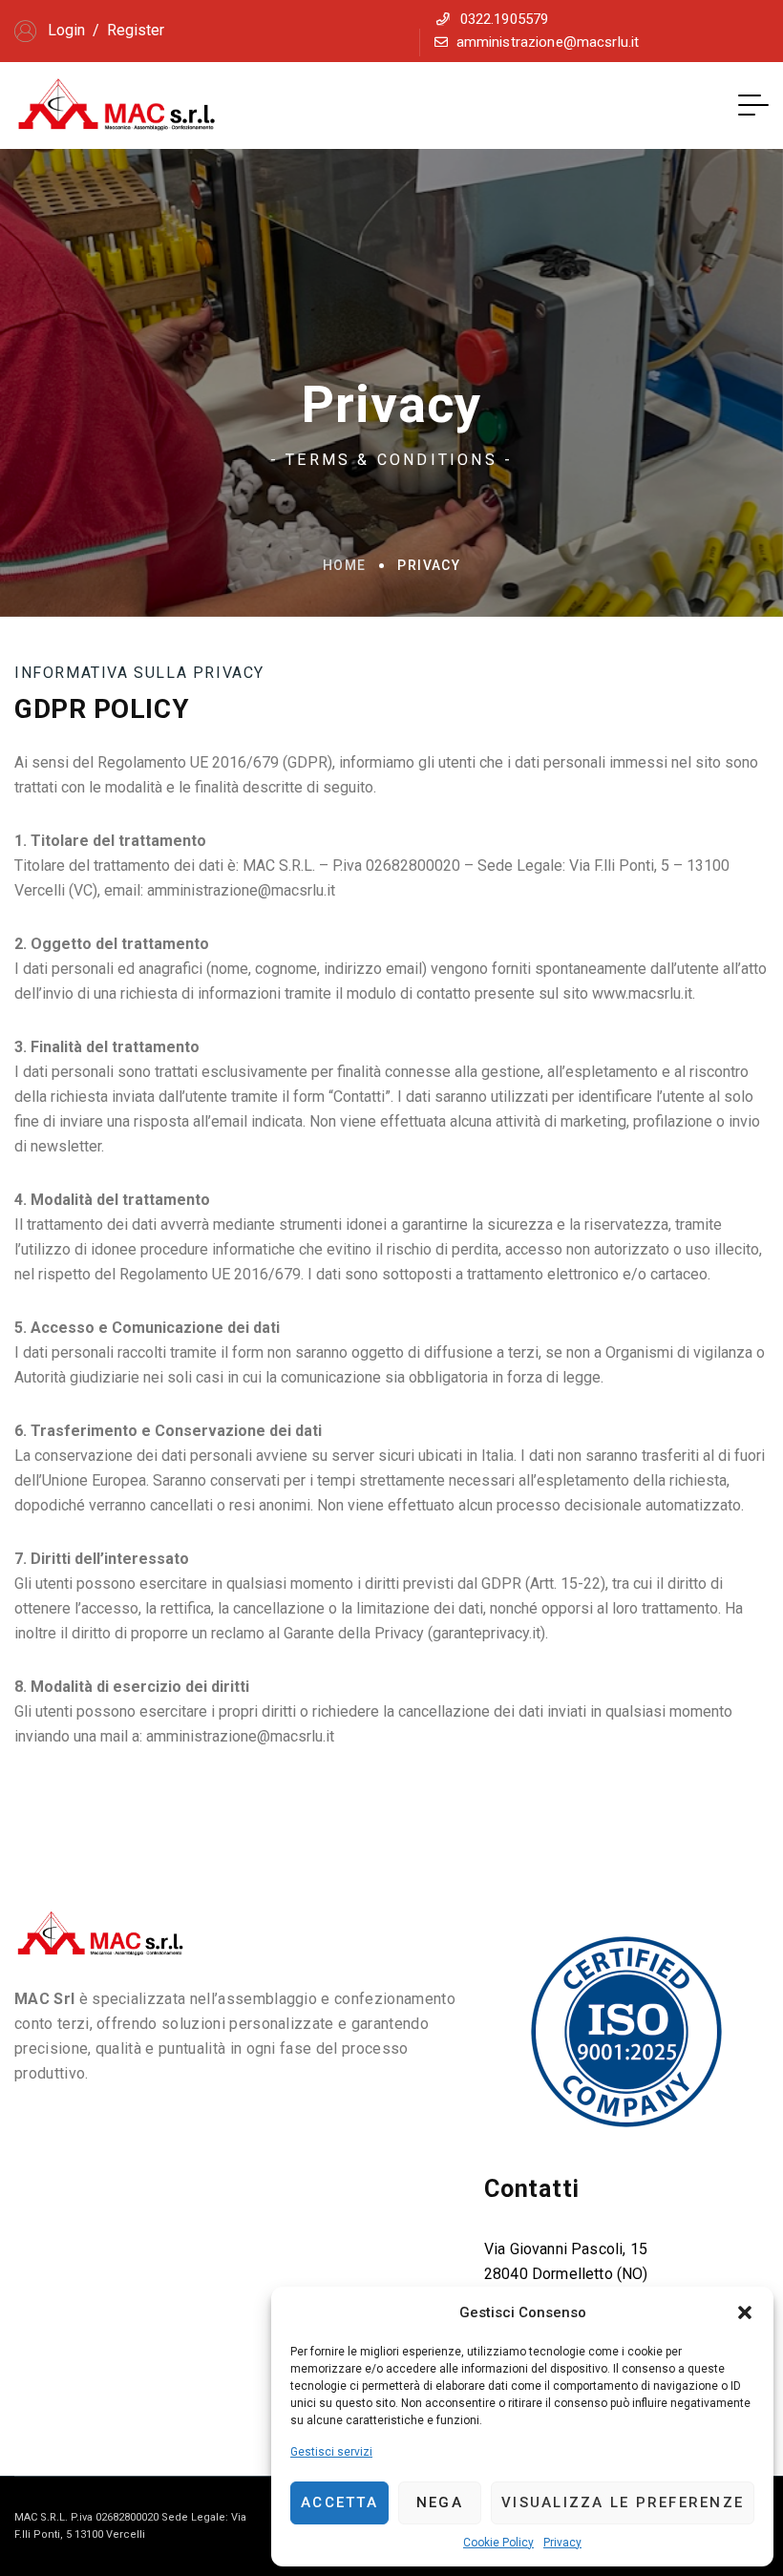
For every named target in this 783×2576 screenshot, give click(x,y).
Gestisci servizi (331, 2452)
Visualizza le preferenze (623, 2502)
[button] (745, 2312)
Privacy (562, 2543)
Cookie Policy (498, 2543)
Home (345, 565)
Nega (440, 2502)
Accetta (339, 2502)
